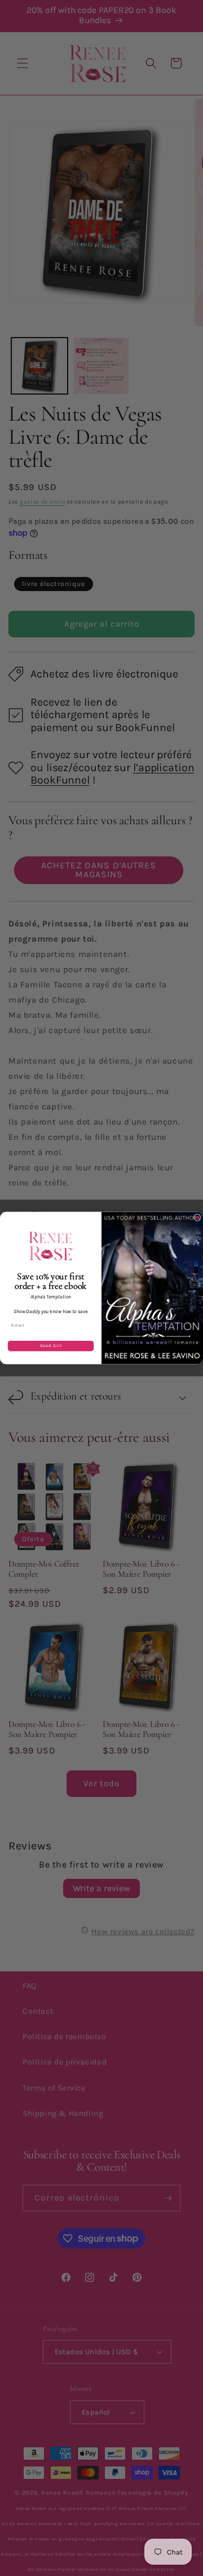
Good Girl (51, 1346)
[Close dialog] (197, 1217)
